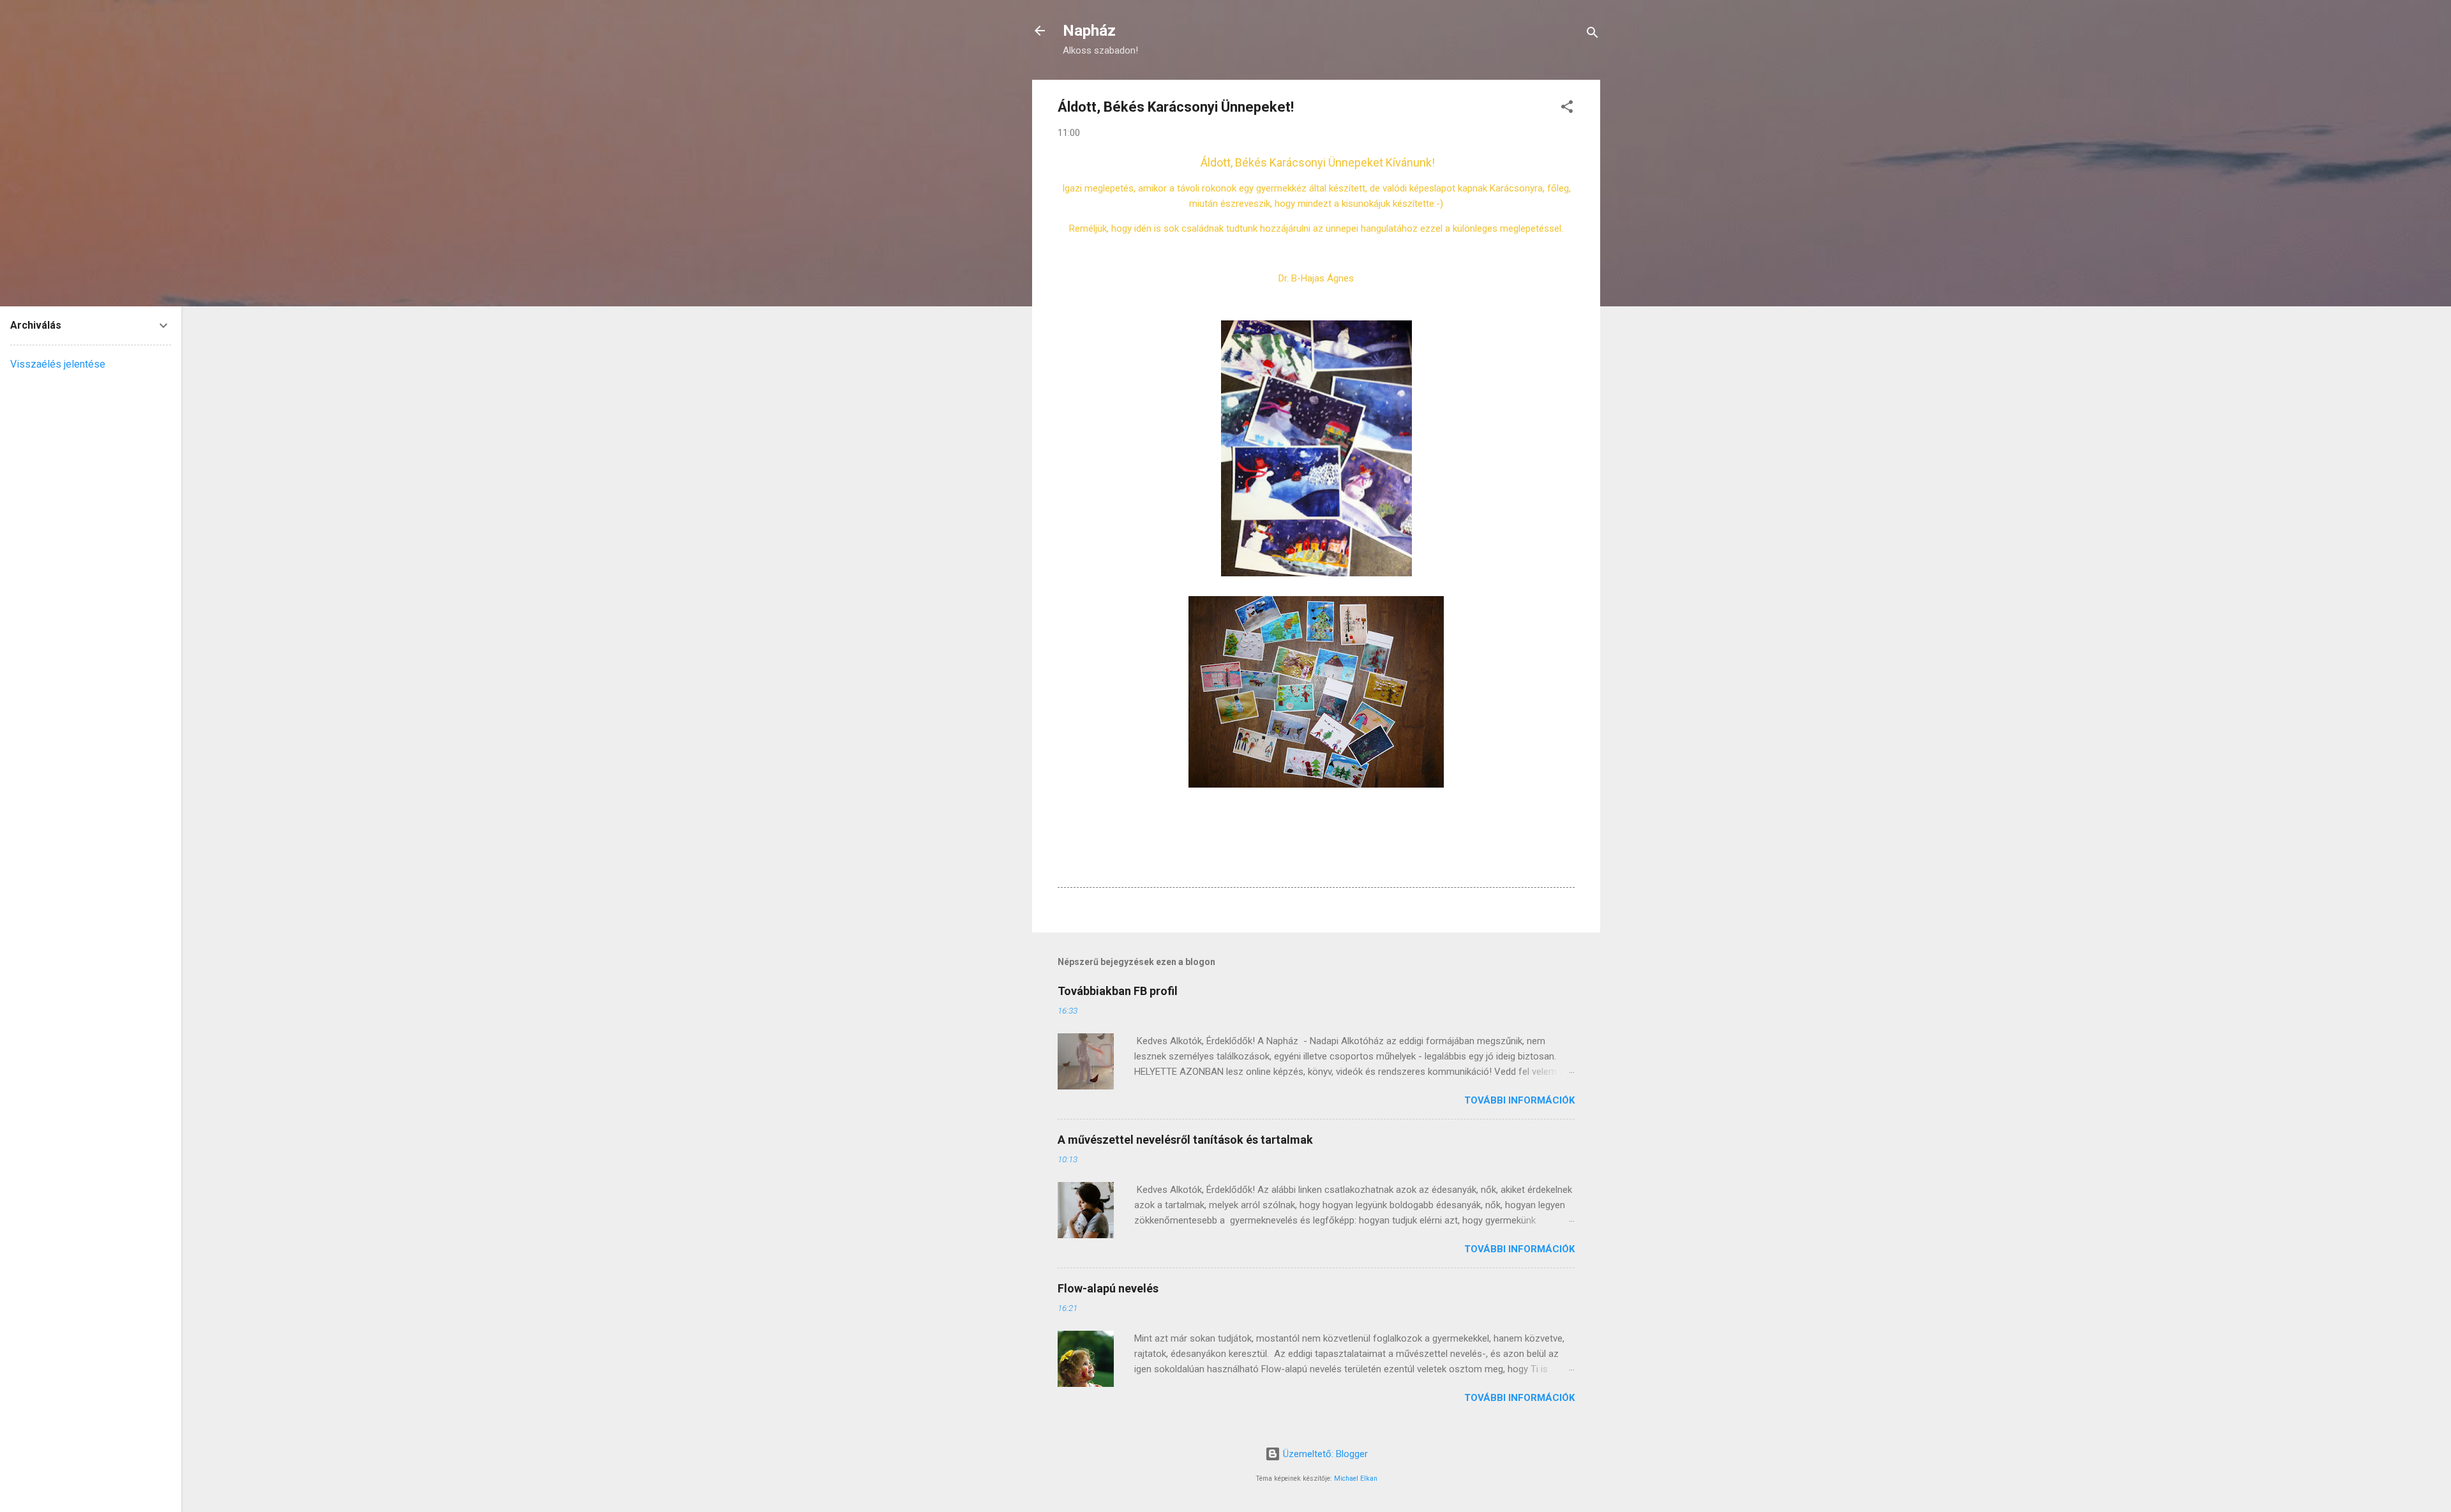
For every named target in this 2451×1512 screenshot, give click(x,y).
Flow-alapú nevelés (1108, 1288)
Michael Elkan (1356, 1478)
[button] (1567, 109)
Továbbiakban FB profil (1118, 991)
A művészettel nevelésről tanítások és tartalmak (1185, 1140)
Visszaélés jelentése (58, 364)
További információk (1519, 1100)
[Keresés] (1593, 35)
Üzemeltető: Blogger (1324, 1454)
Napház (1089, 31)
